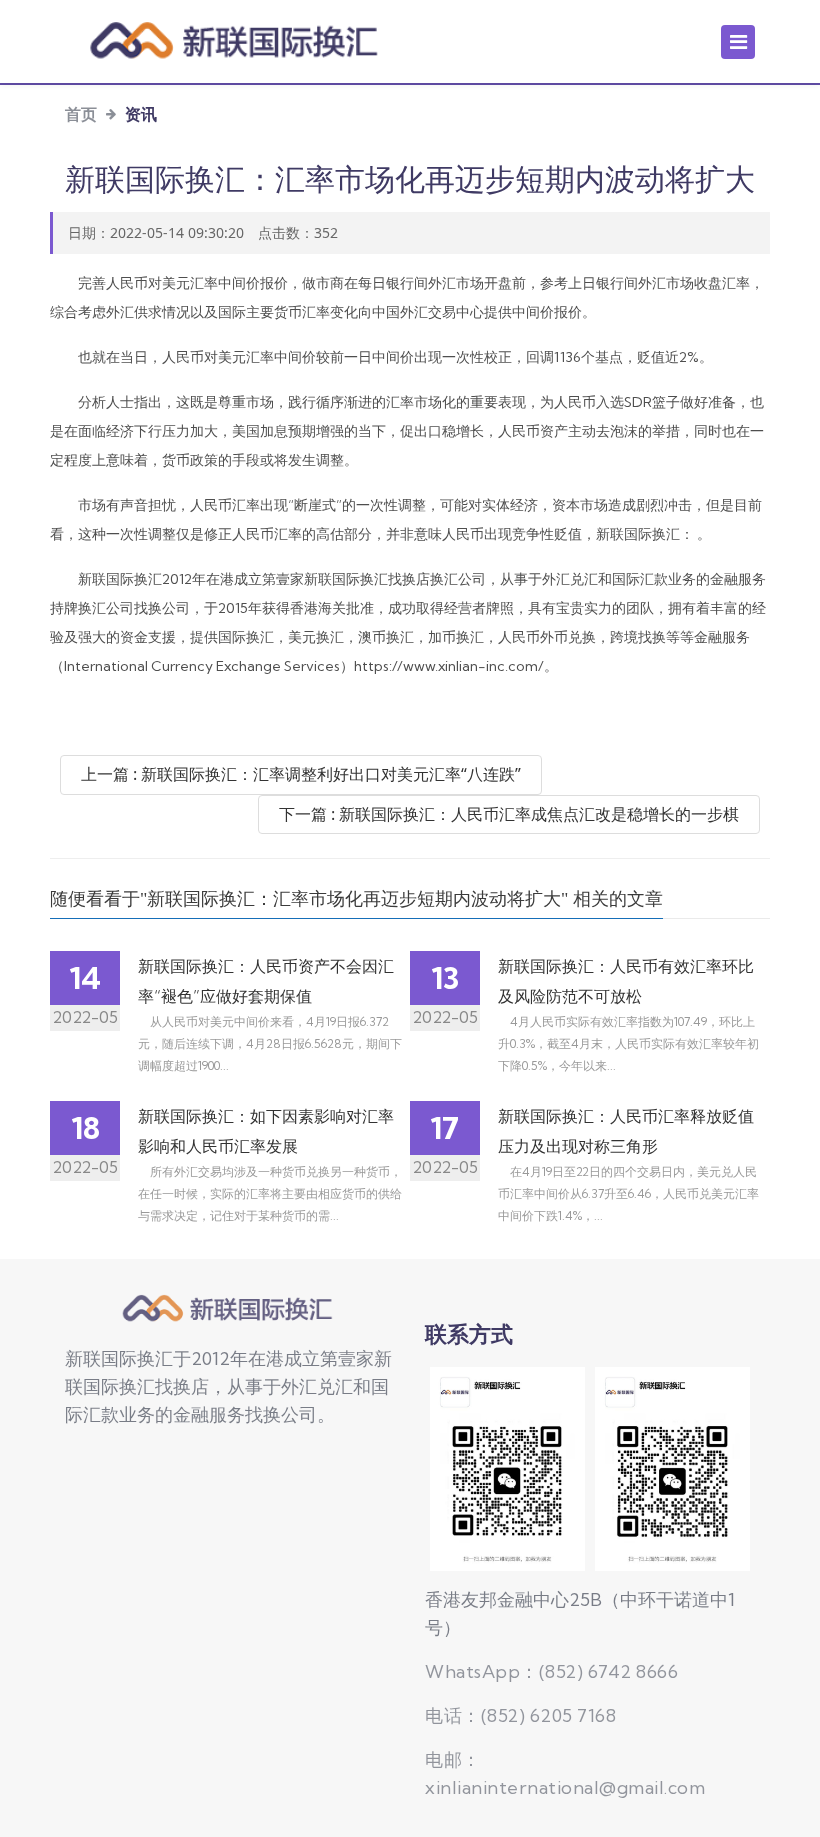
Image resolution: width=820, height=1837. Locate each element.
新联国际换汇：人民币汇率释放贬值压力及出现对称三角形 (626, 1131)
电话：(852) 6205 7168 (520, 1715)
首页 (81, 114)
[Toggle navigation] (738, 42)
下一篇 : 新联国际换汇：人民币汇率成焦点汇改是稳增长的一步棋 (509, 814)
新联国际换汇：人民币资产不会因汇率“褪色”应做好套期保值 (266, 981)
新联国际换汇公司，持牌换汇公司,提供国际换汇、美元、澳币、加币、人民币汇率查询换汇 (230, 1309)
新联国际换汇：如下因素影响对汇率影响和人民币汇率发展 (266, 1131)
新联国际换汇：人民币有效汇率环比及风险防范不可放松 (626, 981)
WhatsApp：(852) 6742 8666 (551, 1671)
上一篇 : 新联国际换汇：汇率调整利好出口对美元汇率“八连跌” (301, 774)
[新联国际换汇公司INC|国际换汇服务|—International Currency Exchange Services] (237, 41)
